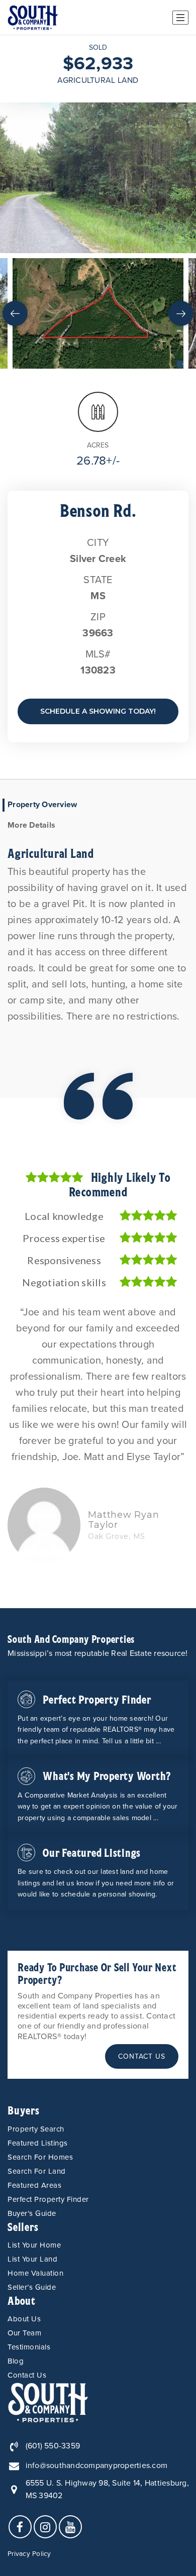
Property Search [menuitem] (36, 2129)
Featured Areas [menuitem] (34, 2185)
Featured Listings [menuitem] (38, 2143)
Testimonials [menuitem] (29, 2347)
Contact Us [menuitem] (27, 2375)
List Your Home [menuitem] (34, 2245)
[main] (98, 822)
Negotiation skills (64, 1282)
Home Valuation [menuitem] (35, 2273)
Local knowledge (64, 1216)
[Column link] (98, 1719)
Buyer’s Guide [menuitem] (32, 2213)
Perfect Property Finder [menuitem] (48, 2199)
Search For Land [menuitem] (37, 2171)
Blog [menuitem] (16, 2361)
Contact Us (142, 2056)
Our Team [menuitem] (24, 2333)
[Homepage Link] (48, 2402)
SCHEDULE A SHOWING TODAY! (98, 711)
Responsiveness (64, 1260)
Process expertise (64, 1238)
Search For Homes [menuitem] (40, 2157)
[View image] (98, 313)
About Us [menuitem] (24, 2319)
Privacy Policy (29, 2554)
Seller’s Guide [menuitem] (32, 2287)
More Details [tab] (31, 825)
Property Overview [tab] (42, 805)
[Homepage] (33, 18)
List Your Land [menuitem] (32, 2259)
